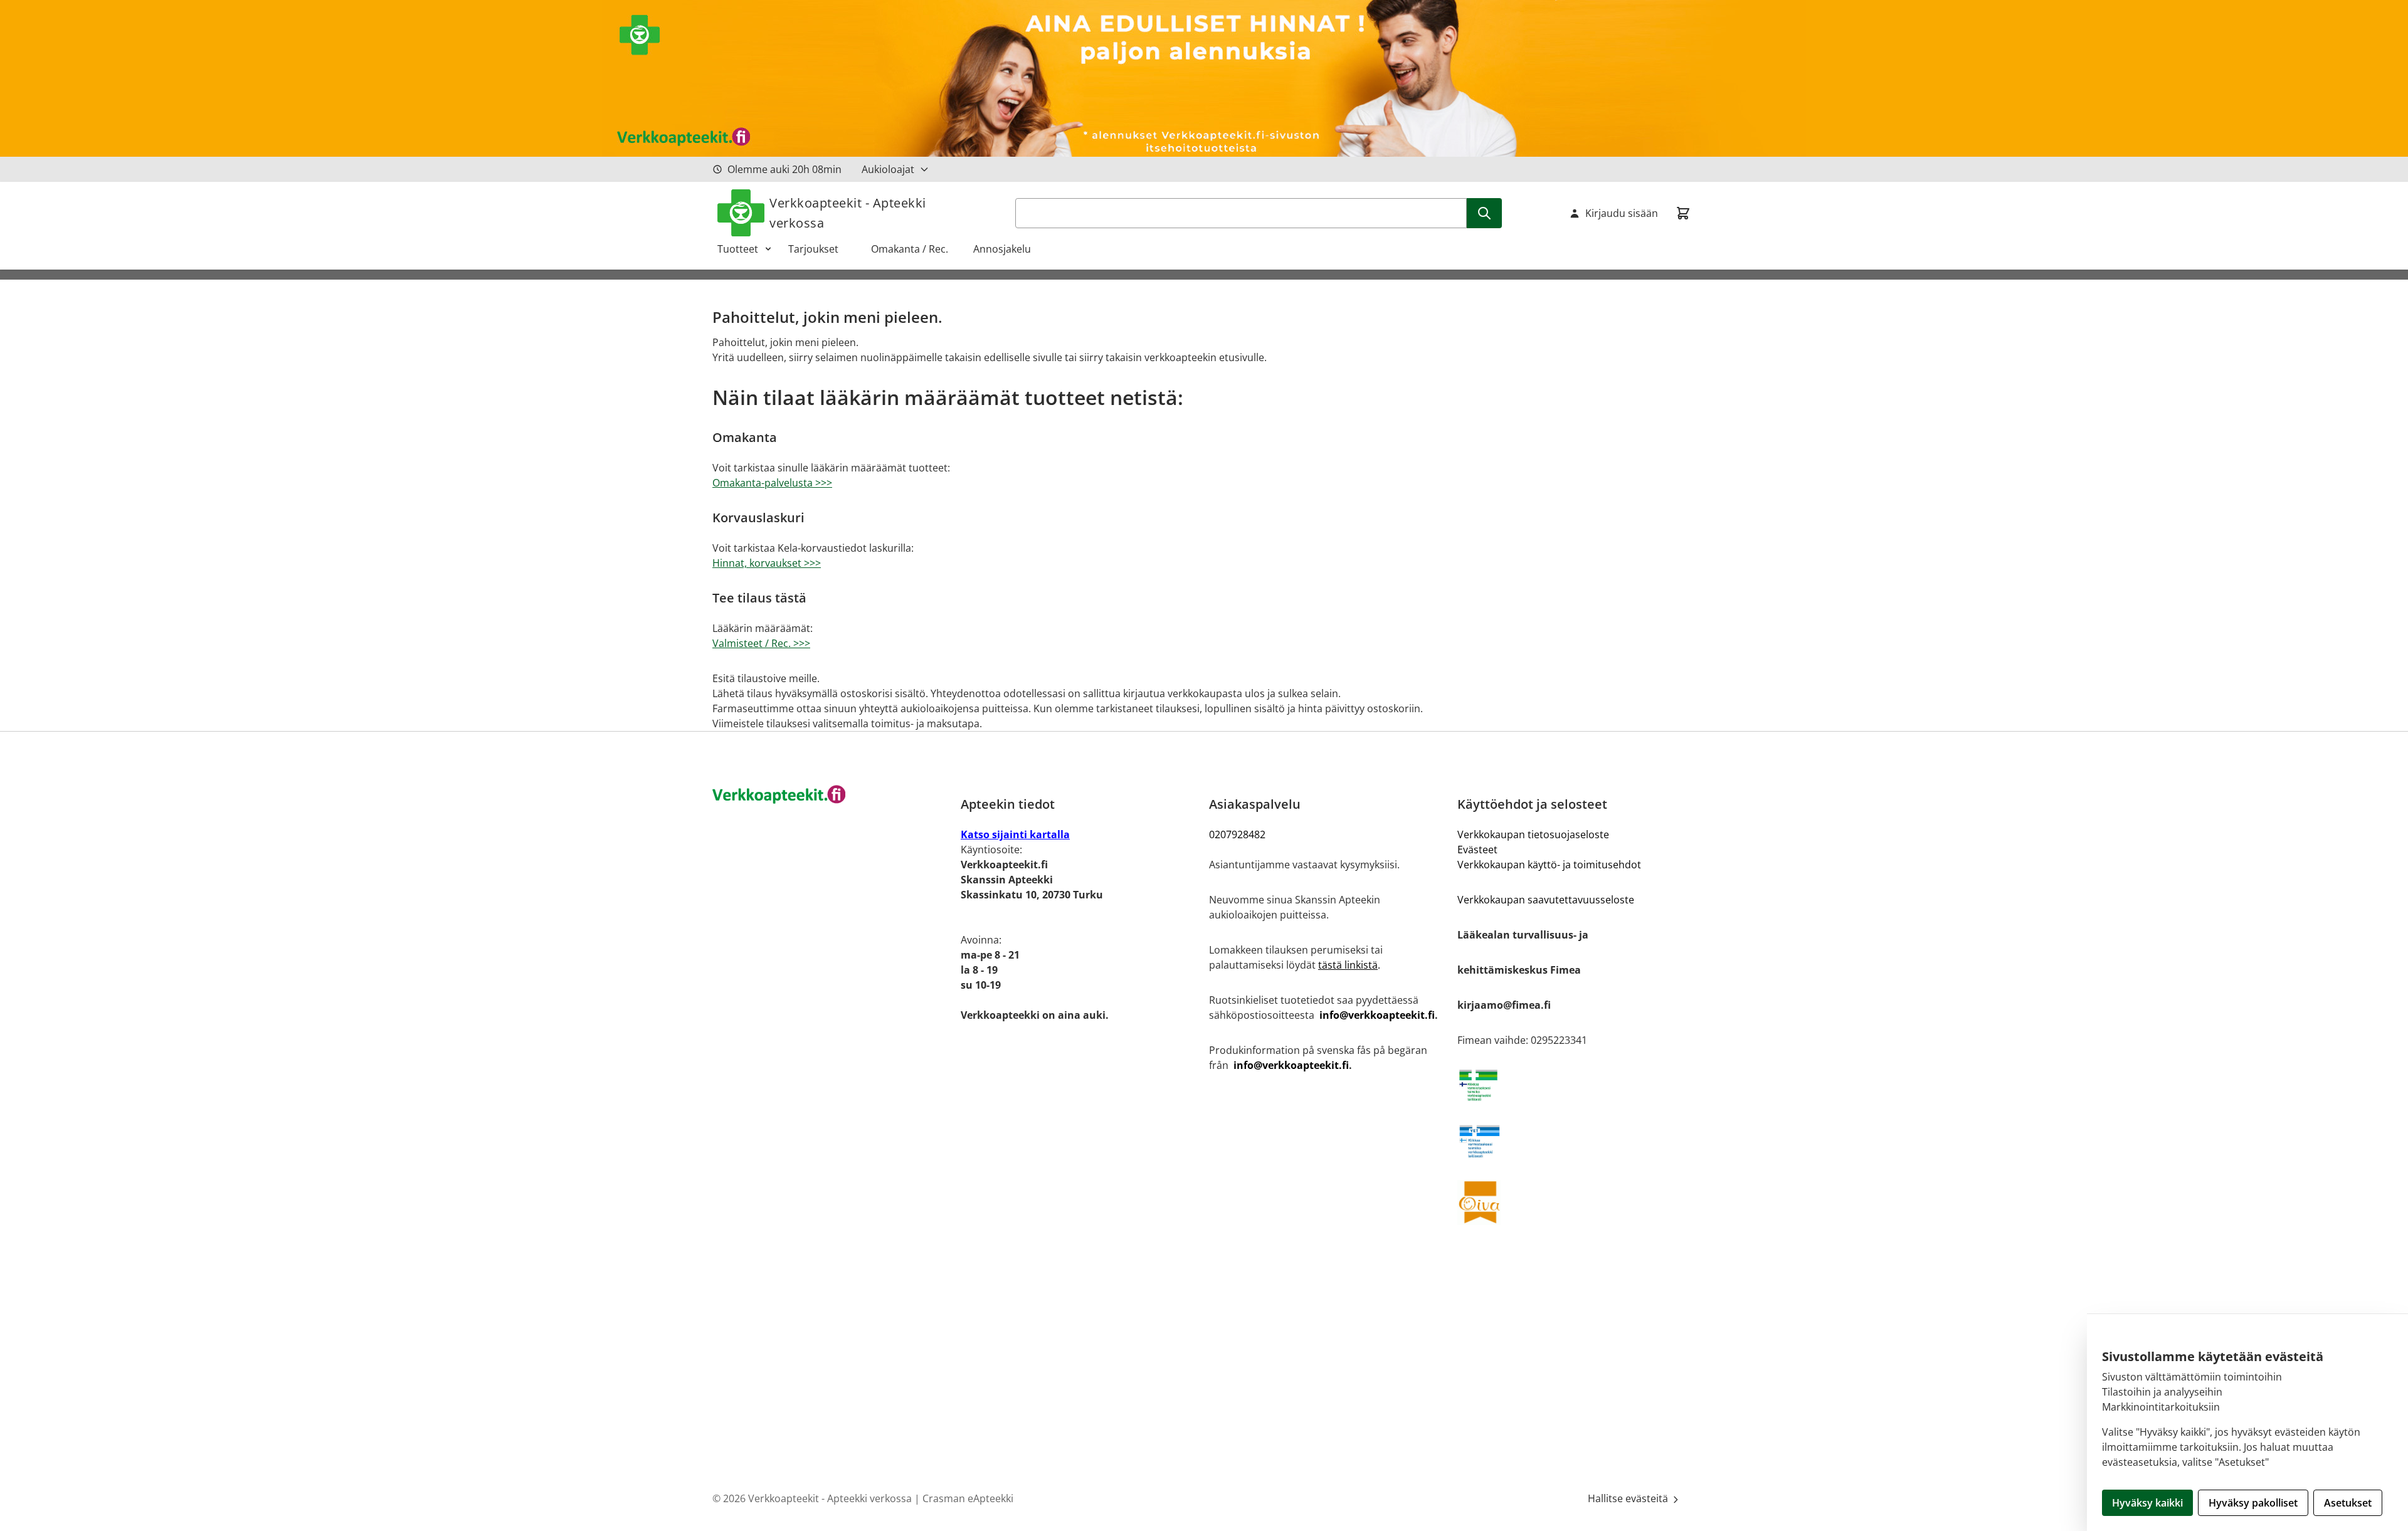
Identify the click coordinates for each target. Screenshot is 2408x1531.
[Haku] (1484, 213)
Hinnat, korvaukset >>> (767, 563)
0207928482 (1237, 834)
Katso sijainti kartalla (1015, 834)
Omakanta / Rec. (915, 249)
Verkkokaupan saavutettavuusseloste (1546, 900)
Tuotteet (738, 249)
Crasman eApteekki (968, 1498)
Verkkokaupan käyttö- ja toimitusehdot (1549, 865)
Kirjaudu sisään (1622, 213)
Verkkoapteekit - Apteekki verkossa (848, 213)
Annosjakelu (1002, 249)
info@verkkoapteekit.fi (1377, 1015)
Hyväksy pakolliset (2253, 1503)
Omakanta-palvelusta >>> (772, 483)
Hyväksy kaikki (2147, 1503)
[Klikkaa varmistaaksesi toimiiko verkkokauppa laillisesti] (1576, 1085)
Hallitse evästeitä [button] (1629, 1498)
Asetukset (2348, 1503)
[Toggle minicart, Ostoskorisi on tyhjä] (1683, 213)
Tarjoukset (820, 249)
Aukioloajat (888, 169)
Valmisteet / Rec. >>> (761, 643)
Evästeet (1477, 850)
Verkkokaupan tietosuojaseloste (1533, 834)
